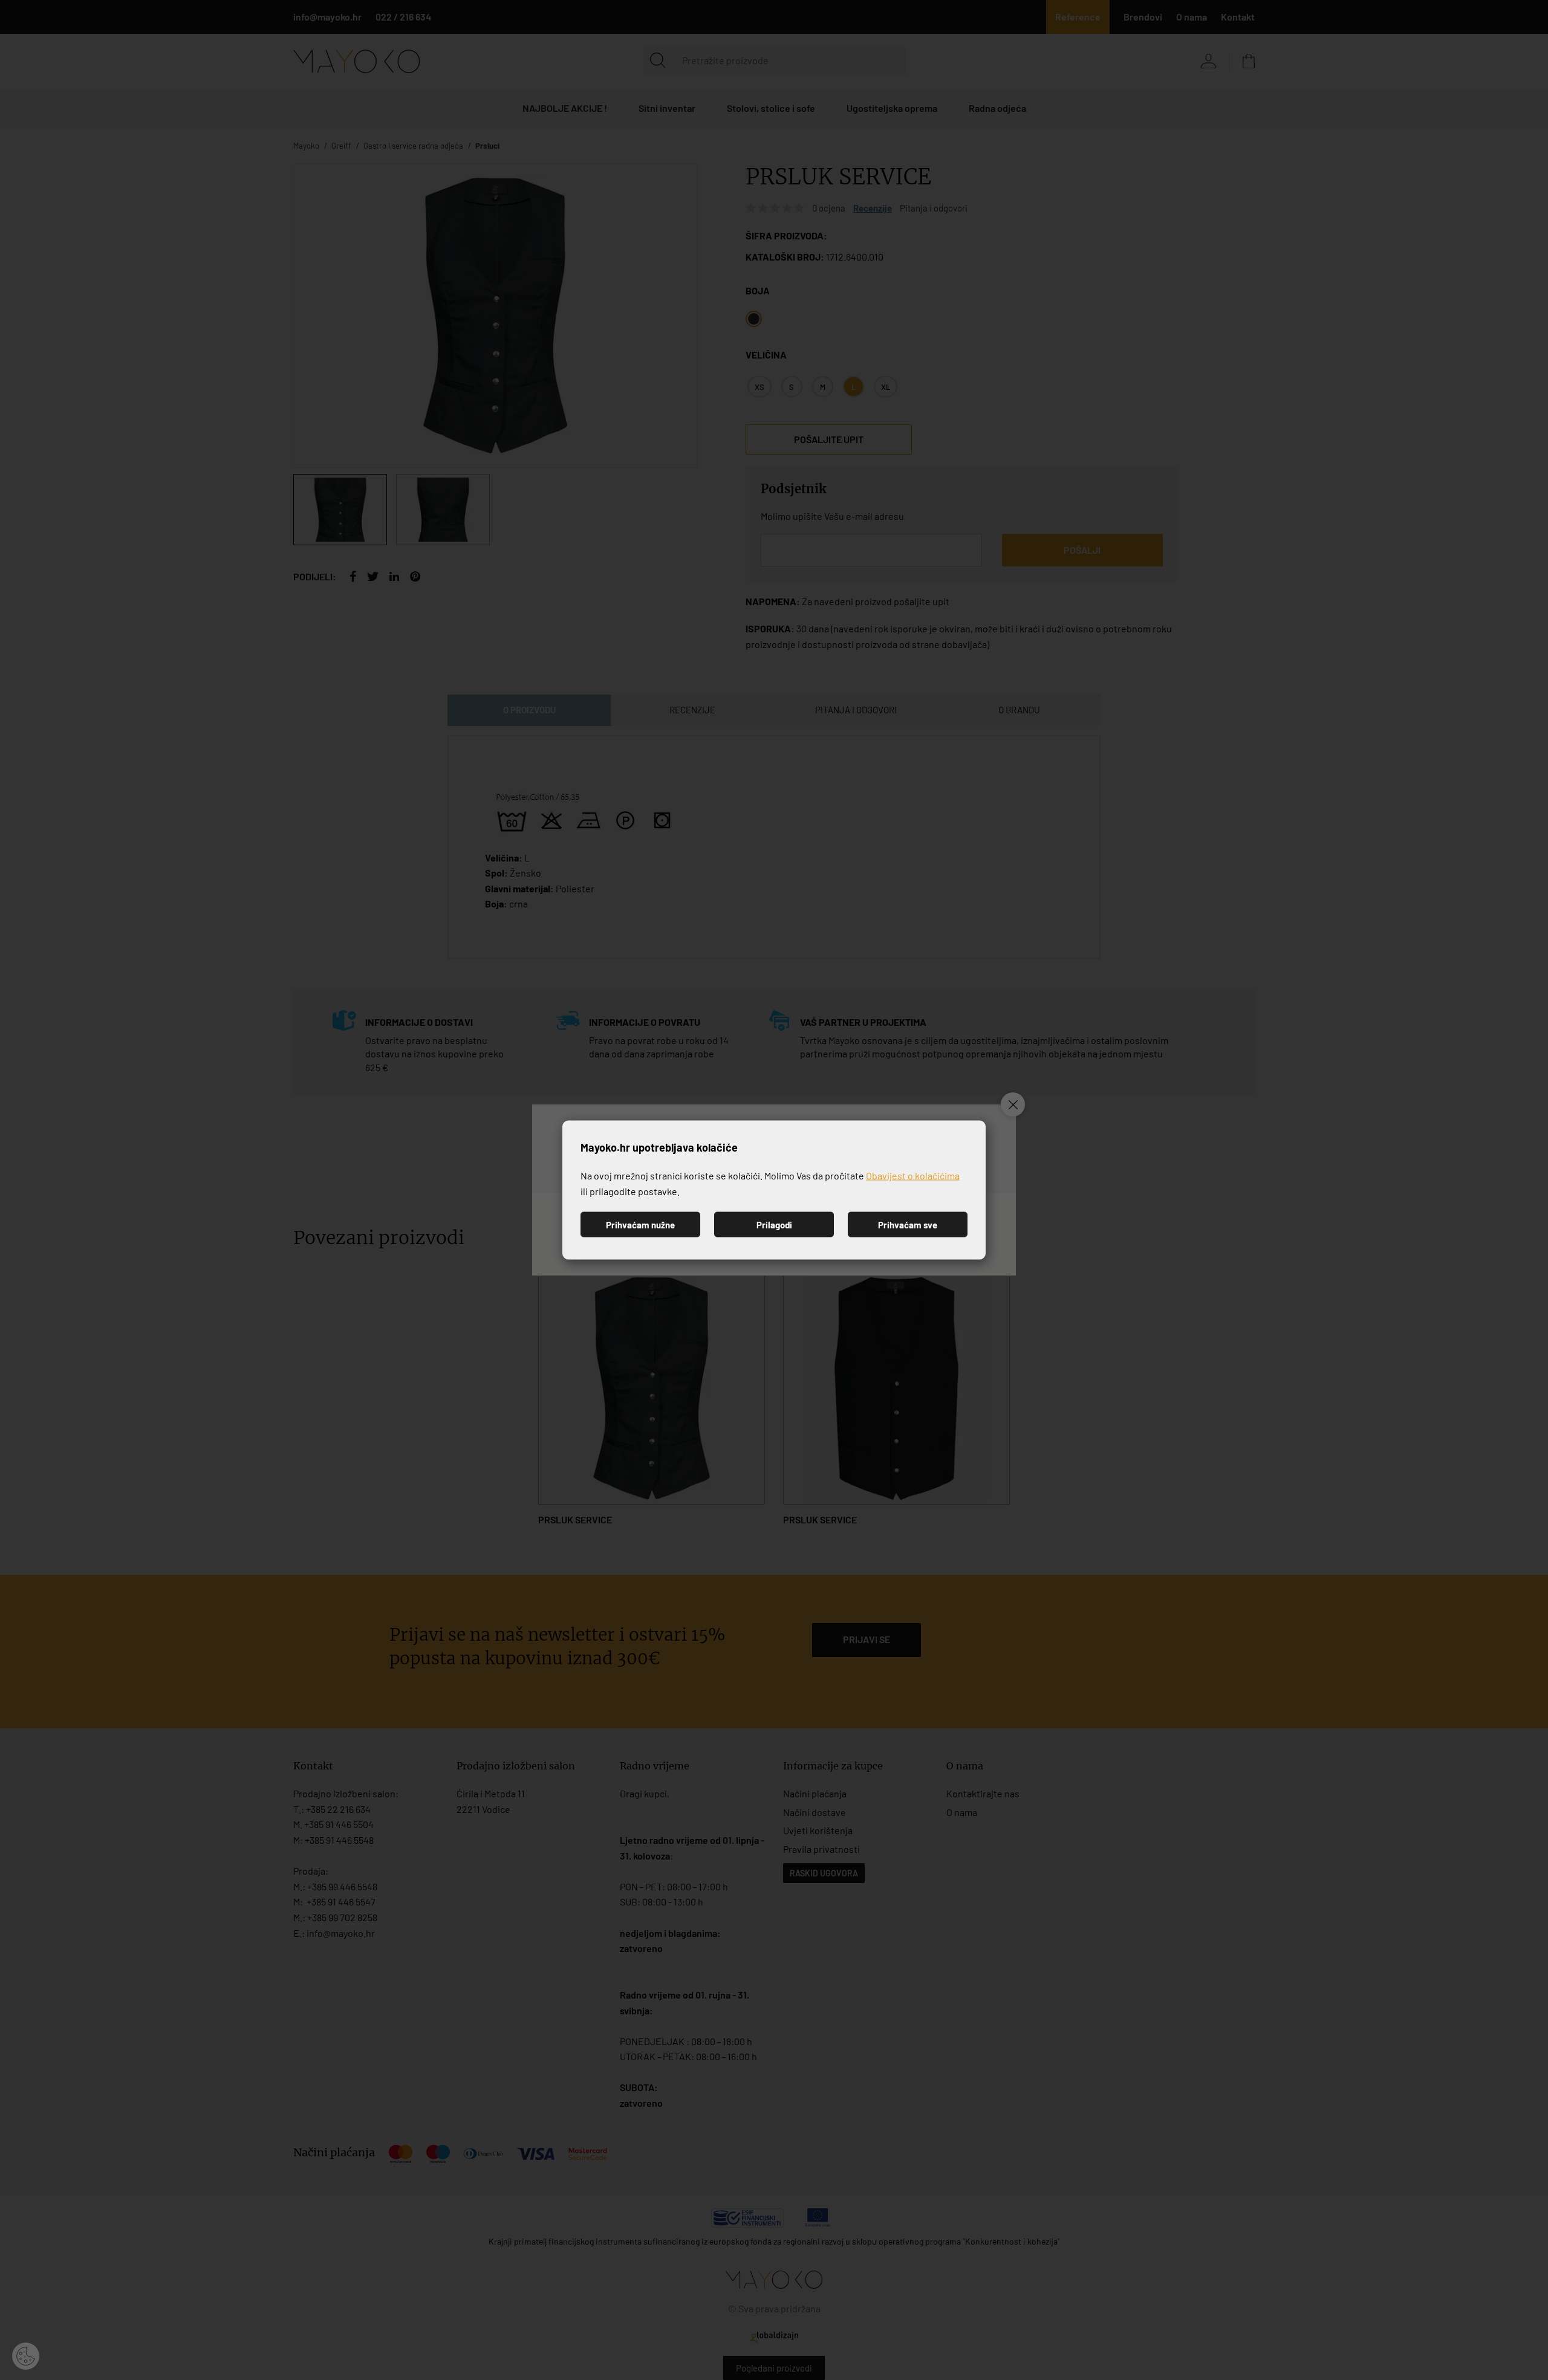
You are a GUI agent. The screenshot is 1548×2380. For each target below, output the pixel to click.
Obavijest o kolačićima (913, 1175)
